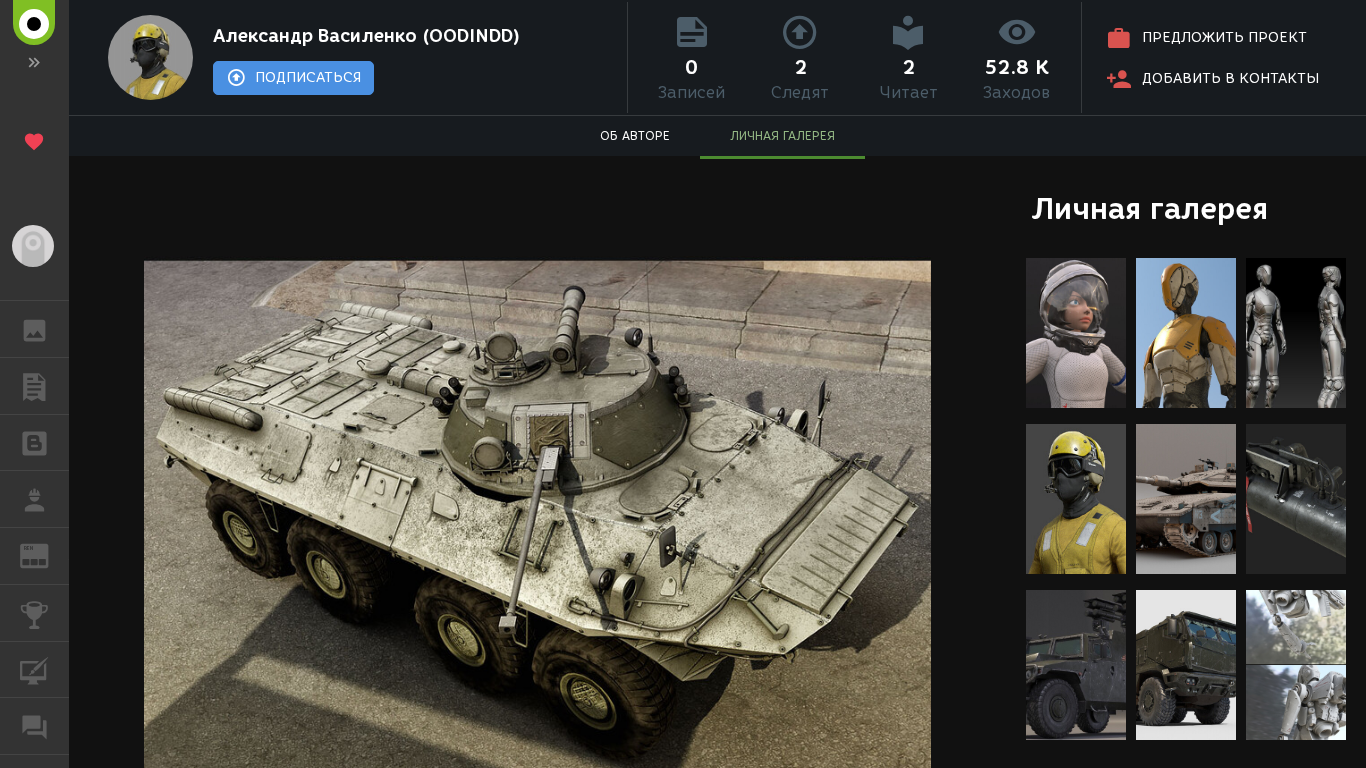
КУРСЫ (34, 670)
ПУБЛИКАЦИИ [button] (34, 386)
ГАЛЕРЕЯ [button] (34, 329)
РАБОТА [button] (34, 499)
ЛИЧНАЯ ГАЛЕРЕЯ (782, 135)
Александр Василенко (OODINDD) (366, 36)
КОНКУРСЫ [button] (34, 613)
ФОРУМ (34, 726)
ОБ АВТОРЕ (635, 135)
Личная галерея (1149, 208)
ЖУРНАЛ (46, 554)
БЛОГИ (34, 443)
